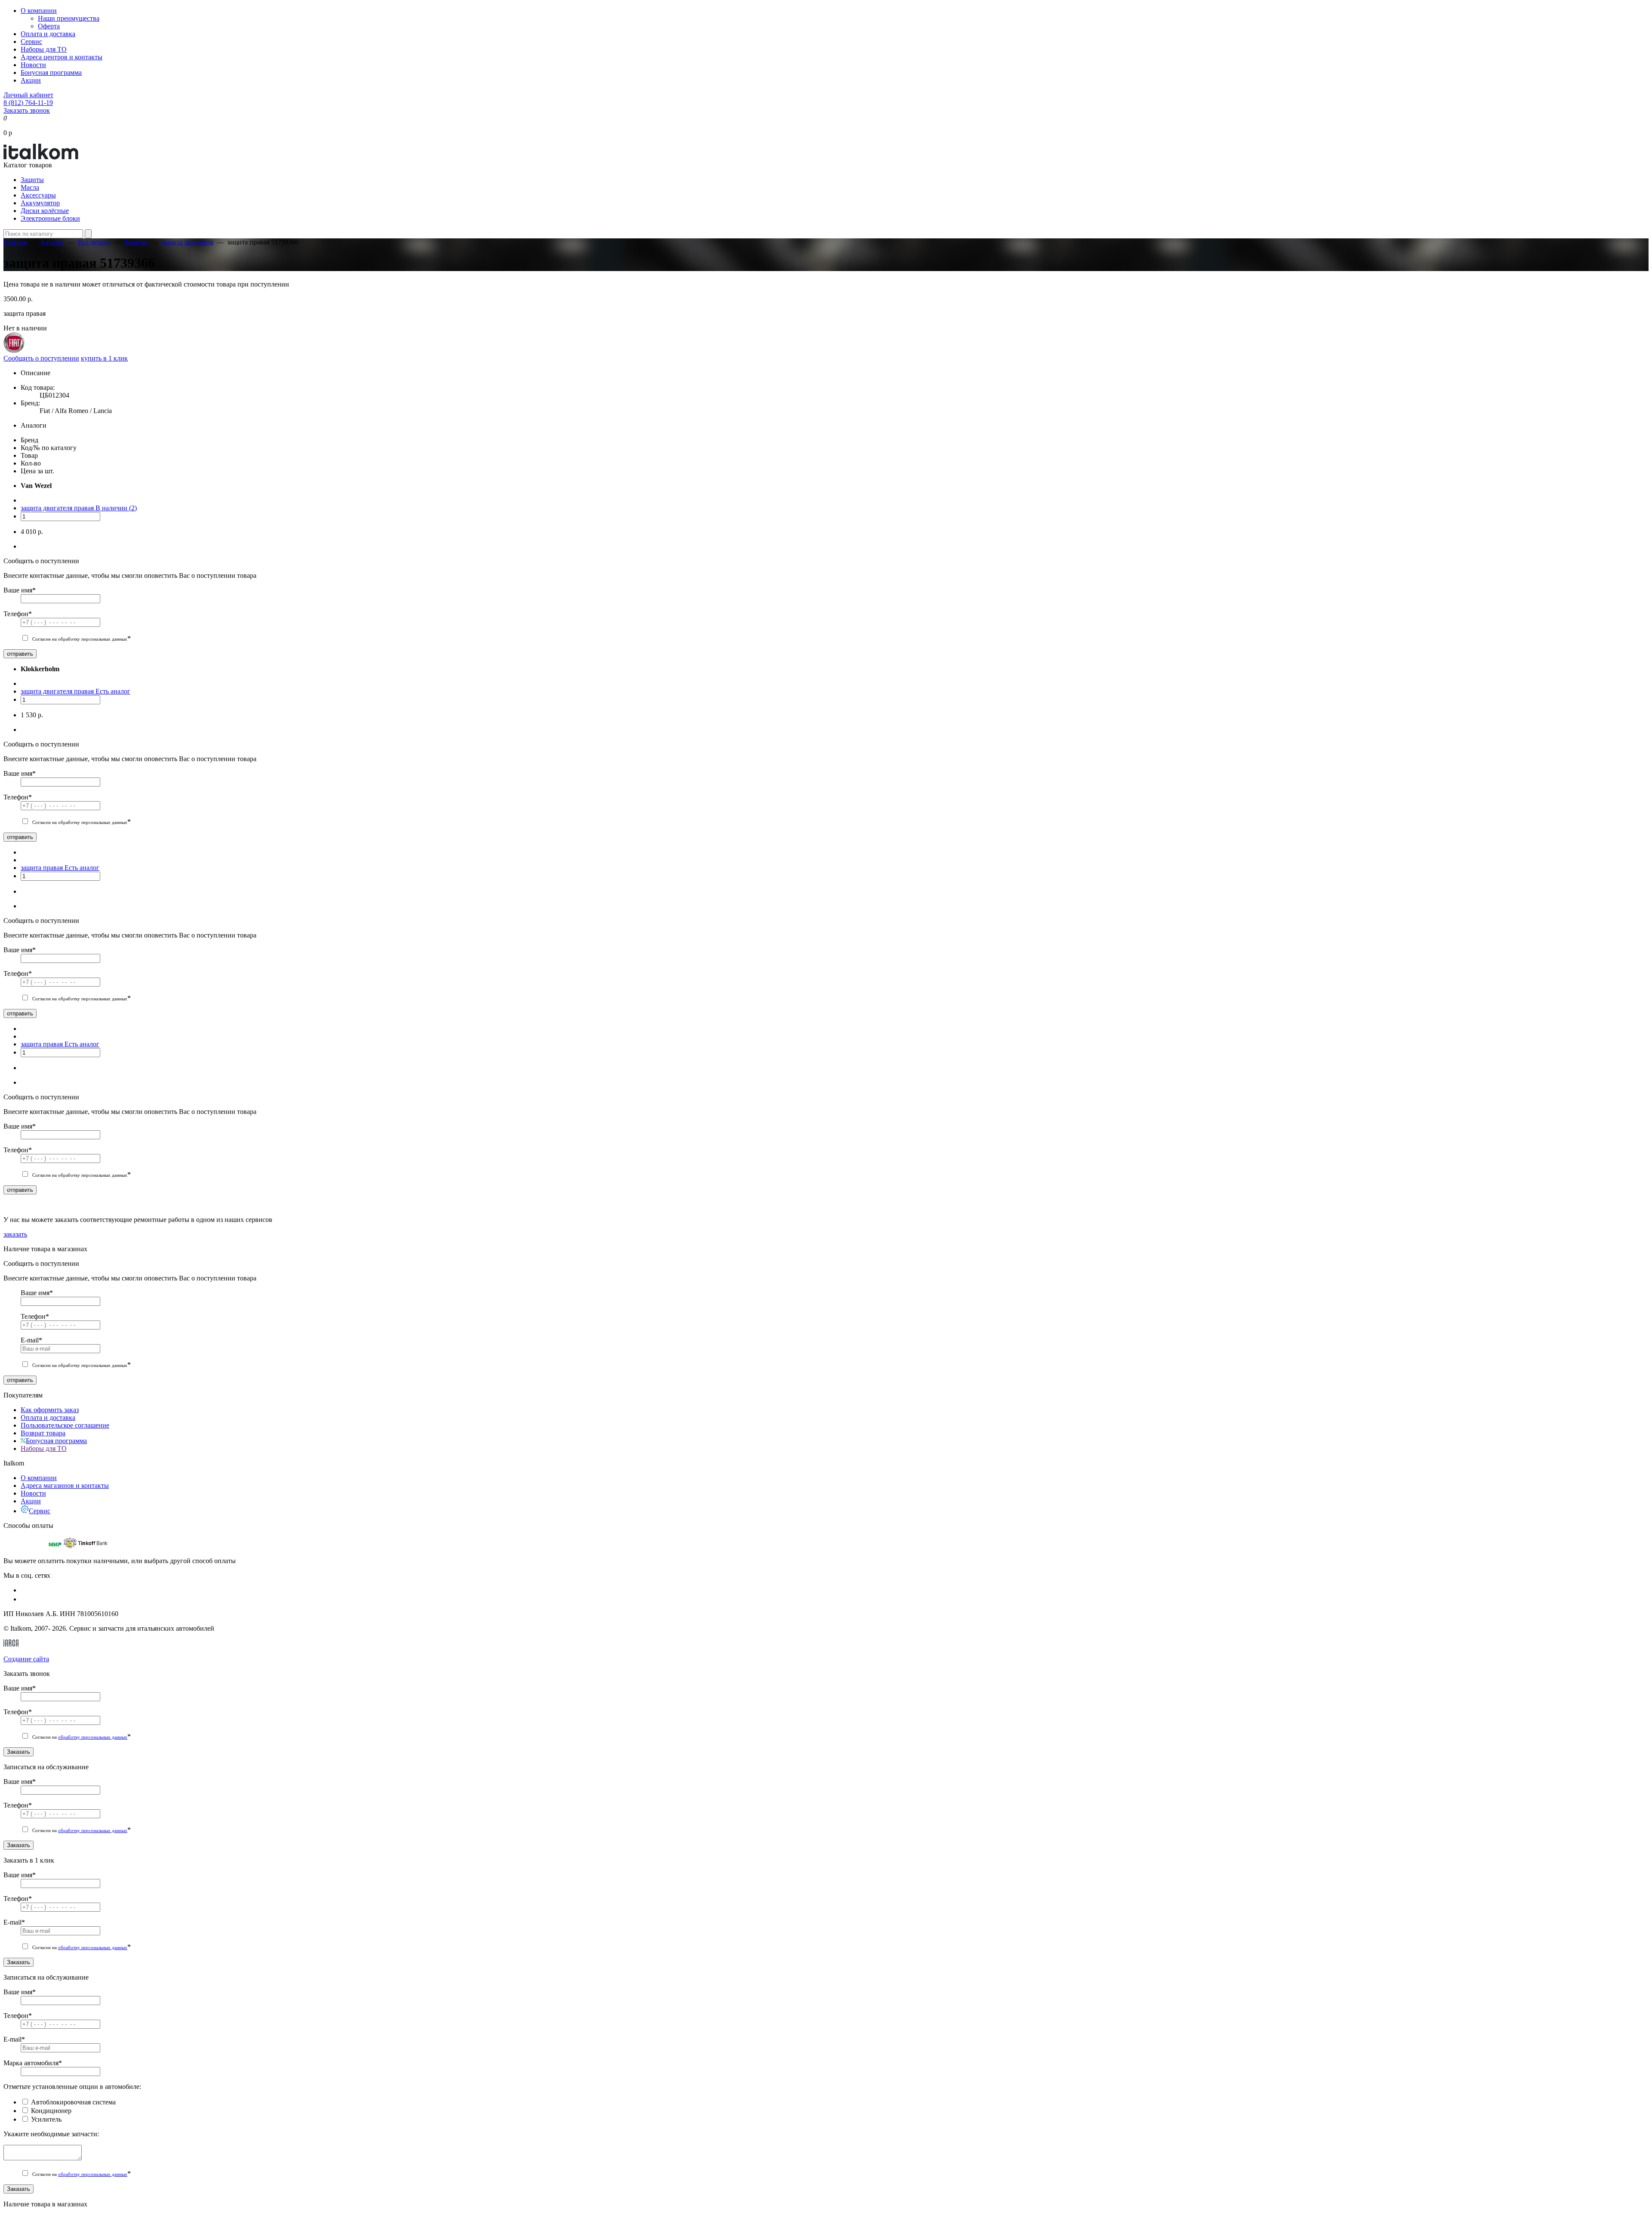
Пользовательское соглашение (65, 1425)
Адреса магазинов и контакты (65, 1485)
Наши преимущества (69, 18)
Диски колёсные (45, 211)
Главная (15, 242)
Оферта (49, 26)
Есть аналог (113, 691)
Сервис (31, 42)
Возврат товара (43, 1433)
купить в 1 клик (104, 358)
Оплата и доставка (48, 34)
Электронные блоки (50, 218)
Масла (30, 187)
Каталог (52, 242)
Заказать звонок (27, 110)
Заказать (18, 1752)
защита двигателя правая (58, 508)
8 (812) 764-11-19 (28, 103)
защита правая (43, 868)
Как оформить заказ (50, 1410)
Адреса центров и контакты (62, 57)
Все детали (94, 242)
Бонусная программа (51, 72)
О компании (39, 11)
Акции (31, 80)
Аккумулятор (40, 203)
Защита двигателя (187, 242)
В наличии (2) (116, 508)
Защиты (32, 180)
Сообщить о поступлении (41, 358)
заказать (15, 1234)
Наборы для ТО (44, 49)
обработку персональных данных (93, 1737)
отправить (20, 654)
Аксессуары (38, 195)
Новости (33, 65)
